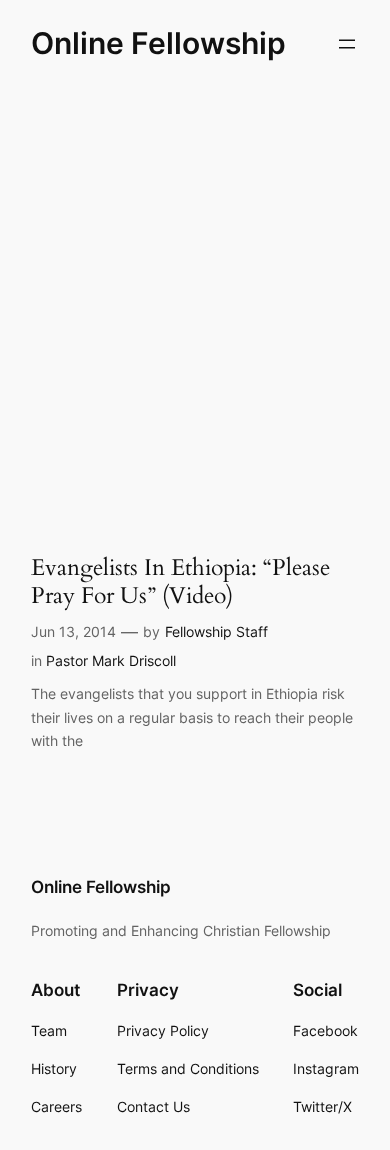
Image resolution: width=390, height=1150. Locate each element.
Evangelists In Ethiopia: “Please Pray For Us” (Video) (180, 581)
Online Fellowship (158, 43)
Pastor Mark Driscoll (111, 660)
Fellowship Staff (216, 631)
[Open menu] (347, 44)
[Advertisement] (195, 301)
